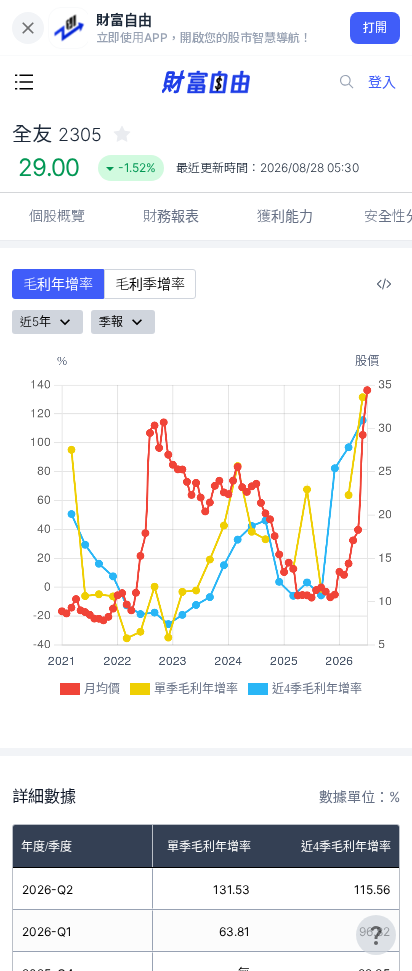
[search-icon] (347, 82)
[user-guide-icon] (376, 935)
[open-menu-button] (24, 82)
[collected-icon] (122, 134)
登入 (382, 81)
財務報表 (171, 215)
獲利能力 (285, 215)
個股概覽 (57, 215)
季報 (111, 321)
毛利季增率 (150, 283)
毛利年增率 (58, 283)
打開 (375, 27)
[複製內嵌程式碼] (384, 284)
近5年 (35, 321)
